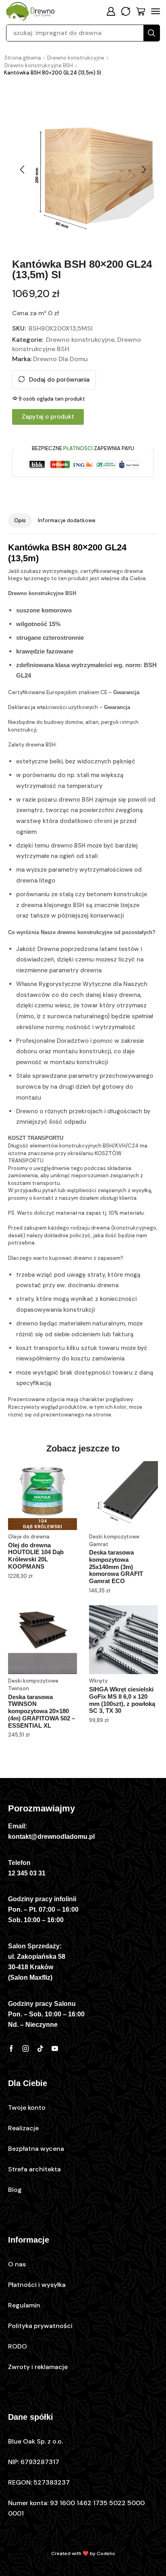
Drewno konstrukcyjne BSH (39, 65)
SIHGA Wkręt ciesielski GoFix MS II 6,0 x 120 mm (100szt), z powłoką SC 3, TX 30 (122, 1700)
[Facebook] (11, 2049)
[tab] (20, 521)
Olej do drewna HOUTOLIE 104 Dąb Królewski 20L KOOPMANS (36, 1556)
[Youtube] (55, 2049)
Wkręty (98, 1681)
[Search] (151, 33)
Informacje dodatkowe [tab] (67, 520)
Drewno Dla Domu (60, 359)
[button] (111, 11)
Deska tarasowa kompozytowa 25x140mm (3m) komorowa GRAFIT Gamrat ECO (116, 1567)
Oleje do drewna (29, 1537)
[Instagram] (26, 2049)
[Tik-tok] (40, 2049)
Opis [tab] (20, 520)
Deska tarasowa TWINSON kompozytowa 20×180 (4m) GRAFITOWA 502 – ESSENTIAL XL (41, 1711)
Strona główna (23, 58)
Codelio (106, 2553)
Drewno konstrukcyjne (76, 58)
